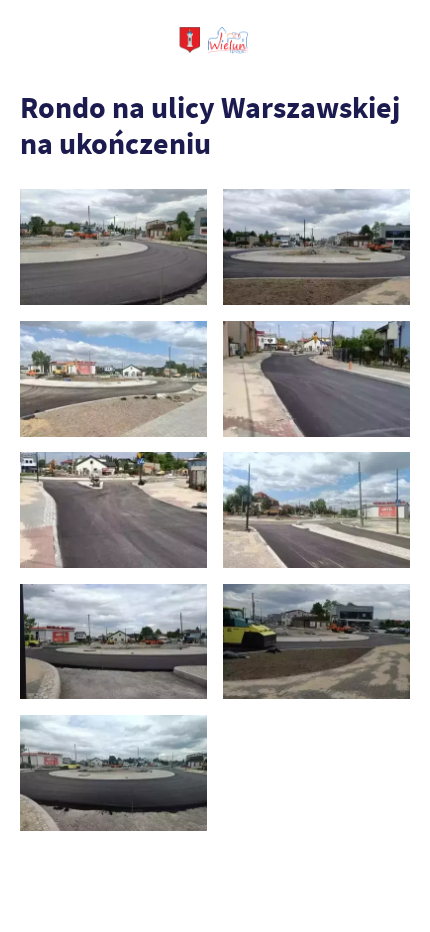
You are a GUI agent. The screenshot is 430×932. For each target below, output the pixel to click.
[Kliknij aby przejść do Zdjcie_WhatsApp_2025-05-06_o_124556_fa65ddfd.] (113, 247)
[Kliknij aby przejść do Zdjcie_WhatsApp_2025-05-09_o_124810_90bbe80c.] (316, 379)
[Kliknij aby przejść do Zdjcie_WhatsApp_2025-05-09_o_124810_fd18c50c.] (113, 379)
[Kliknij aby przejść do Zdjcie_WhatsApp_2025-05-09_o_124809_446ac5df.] (316, 510)
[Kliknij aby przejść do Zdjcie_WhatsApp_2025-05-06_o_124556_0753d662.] (316, 247)
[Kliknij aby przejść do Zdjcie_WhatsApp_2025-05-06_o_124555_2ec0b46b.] (113, 642)
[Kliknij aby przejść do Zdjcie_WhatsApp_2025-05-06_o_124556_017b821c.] (113, 773)
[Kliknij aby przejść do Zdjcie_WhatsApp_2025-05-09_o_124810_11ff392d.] (113, 510)
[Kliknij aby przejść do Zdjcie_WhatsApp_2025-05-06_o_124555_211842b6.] (316, 642)
